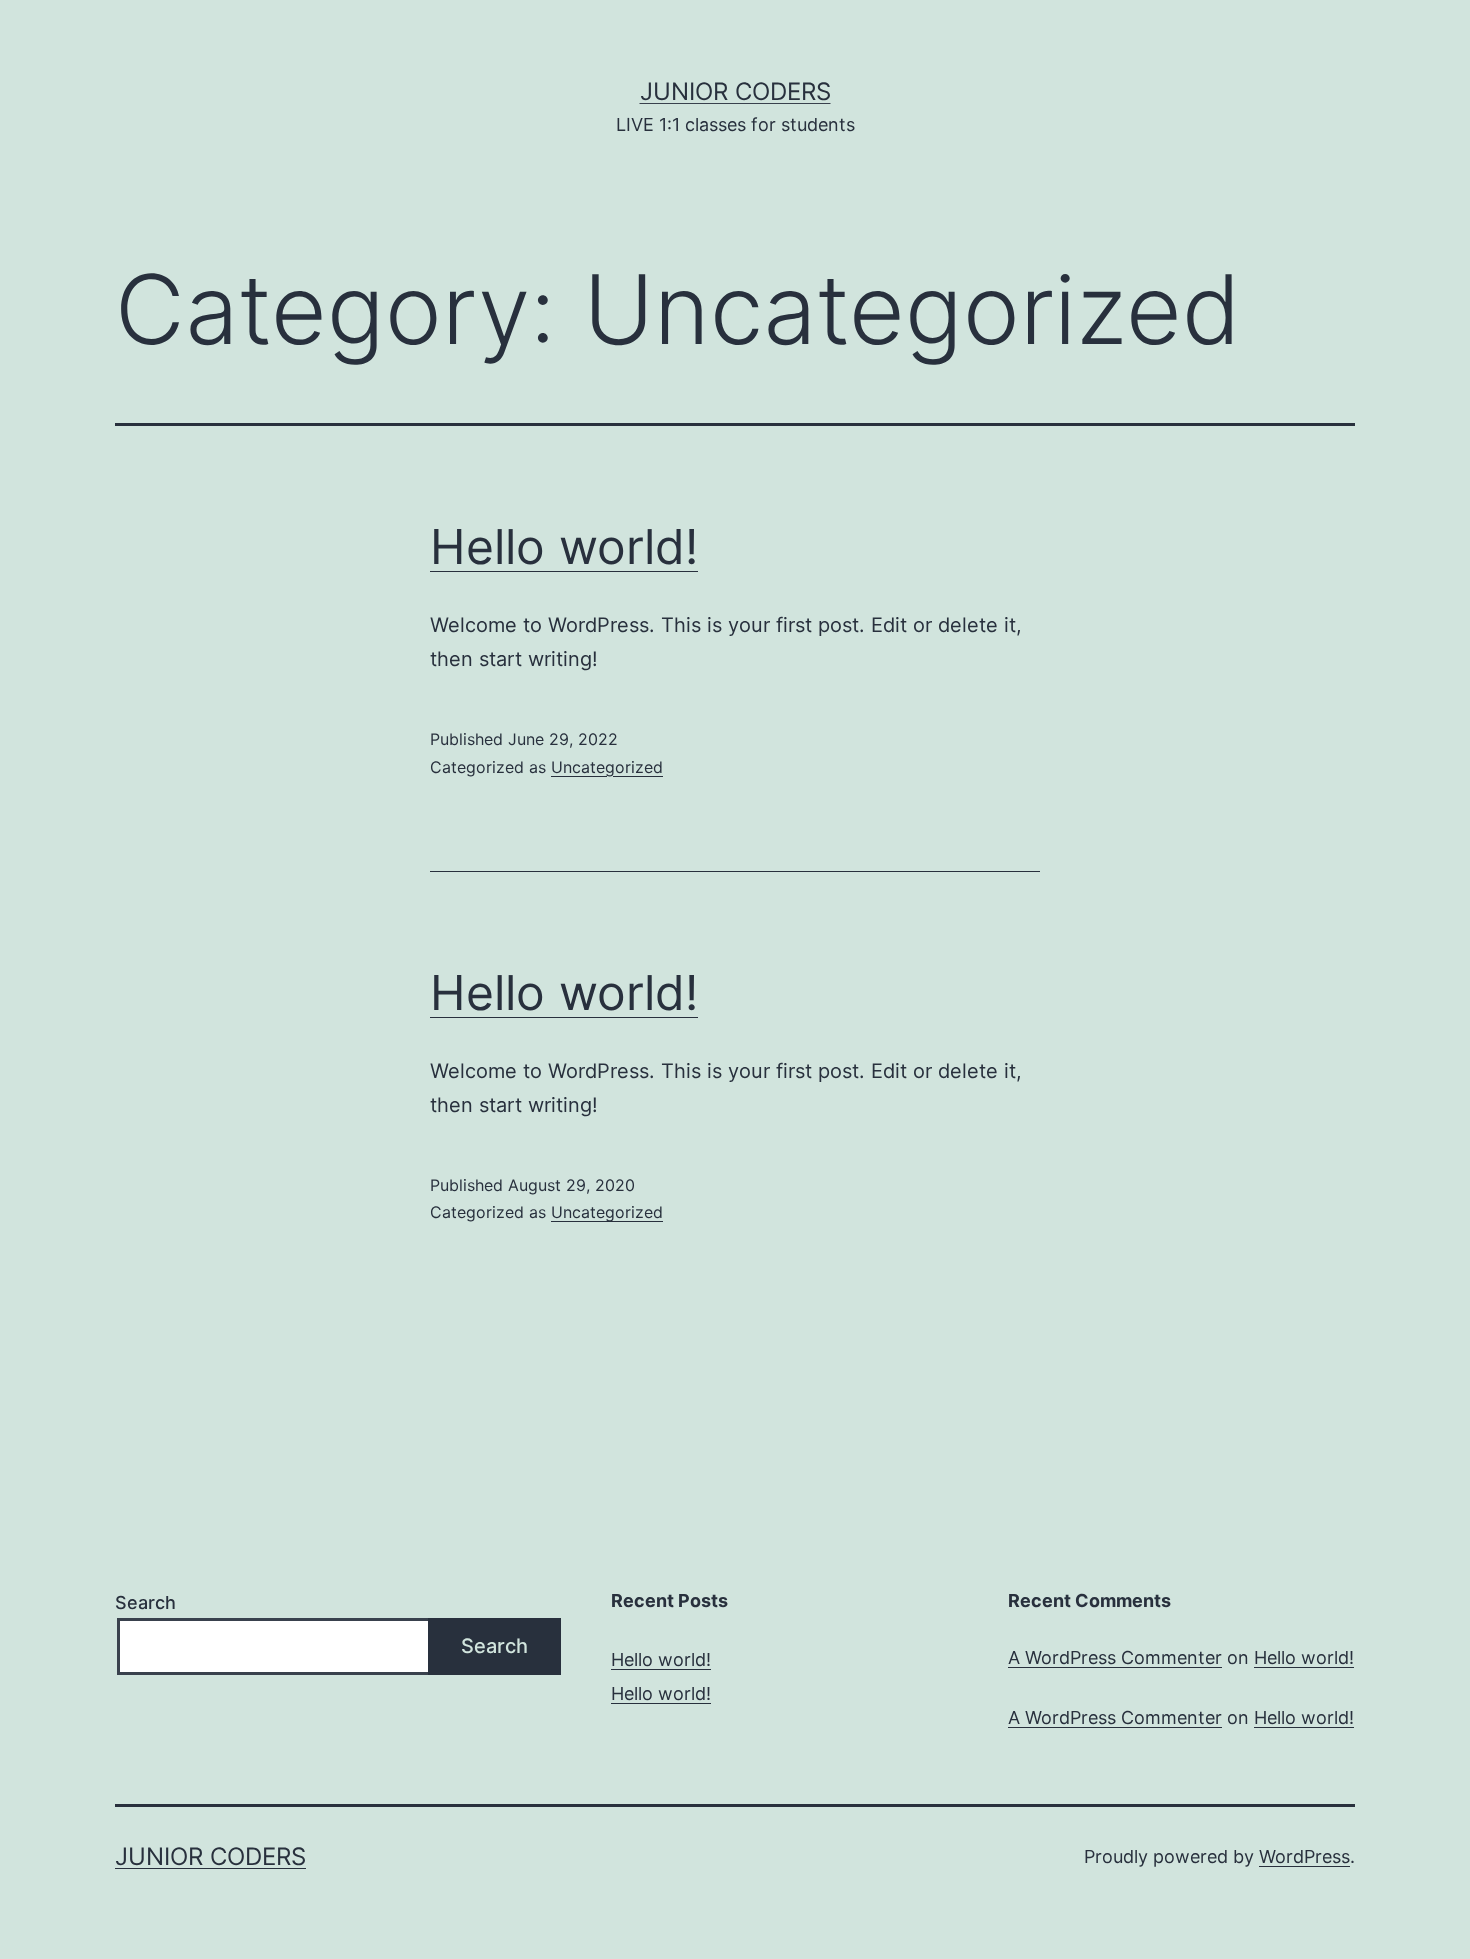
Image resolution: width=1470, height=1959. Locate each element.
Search (145, 1602)
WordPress (1304, 1856)
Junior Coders (735, 91)
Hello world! (564, 546)
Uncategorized (607, 767)
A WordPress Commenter (1115, 1657)
